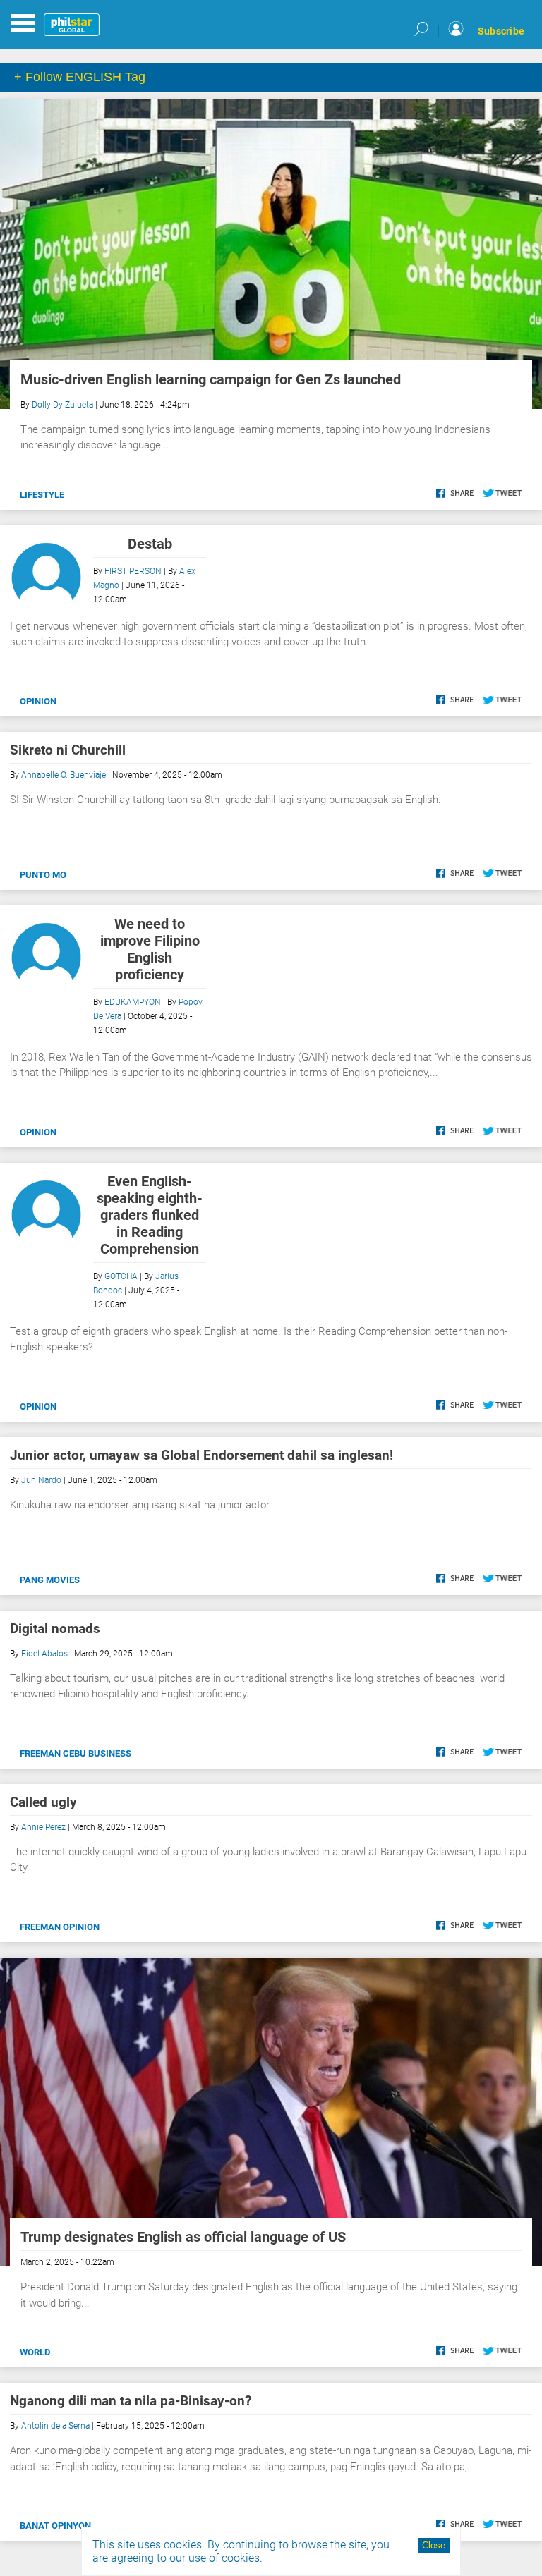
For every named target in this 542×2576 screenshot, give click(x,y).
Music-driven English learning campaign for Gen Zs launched (211, 379)
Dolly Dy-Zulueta (62, 405)
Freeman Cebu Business (76, 1753)
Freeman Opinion (60, 1927)
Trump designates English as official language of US (183, 2237)
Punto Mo (43, 875)
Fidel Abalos (44, 1654)
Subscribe (501, 31)
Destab (150, 544)
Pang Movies (50, 1580)
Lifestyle (42, 495)
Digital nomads (55, 1629)
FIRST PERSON (133, 571)
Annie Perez (43, 1827)
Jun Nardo (41, 1480)
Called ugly (43, 1802)
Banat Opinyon (55, 2526)
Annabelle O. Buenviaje (64, 775)
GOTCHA (121, 1276)
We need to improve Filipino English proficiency (150, 949)
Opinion (38, 701)
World (35, 2352)
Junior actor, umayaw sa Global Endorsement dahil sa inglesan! (201, 1455)
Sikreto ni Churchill (68, 750)
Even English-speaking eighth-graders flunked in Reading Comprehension (150, 1215)
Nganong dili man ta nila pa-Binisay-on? (131, 2401)
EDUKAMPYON (133, 1002)
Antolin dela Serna (55, 2426)
